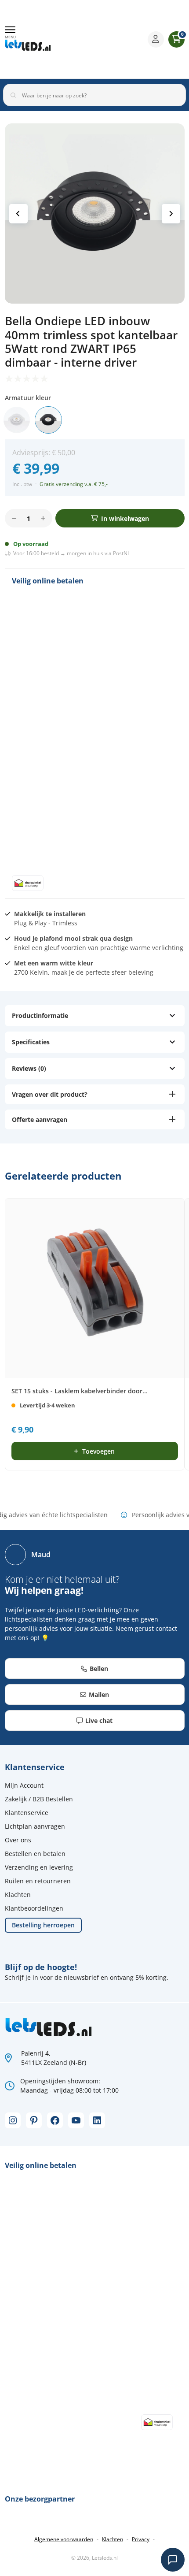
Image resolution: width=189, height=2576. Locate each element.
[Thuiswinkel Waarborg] (104, 39)
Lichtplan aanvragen (35, 1826)
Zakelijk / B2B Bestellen (39, 1799)
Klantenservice (27, 1813)
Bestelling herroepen (43, 1925)
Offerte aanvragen (40, 1119)
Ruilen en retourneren (38, 1881)
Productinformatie (40, 1015)
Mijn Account (24, 1785)
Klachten (18, 1895)
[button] (10, 33)
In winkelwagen (125, 518)
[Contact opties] (173, 2560)
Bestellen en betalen (35, 1854)
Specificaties (31, 1042)
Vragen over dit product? (50, 1094)
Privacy (141, 2539)
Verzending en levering (39, 1867)
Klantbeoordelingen (34, 1908)
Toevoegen (98, 1451)
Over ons (18, 1840)
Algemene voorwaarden (64, 2539)
